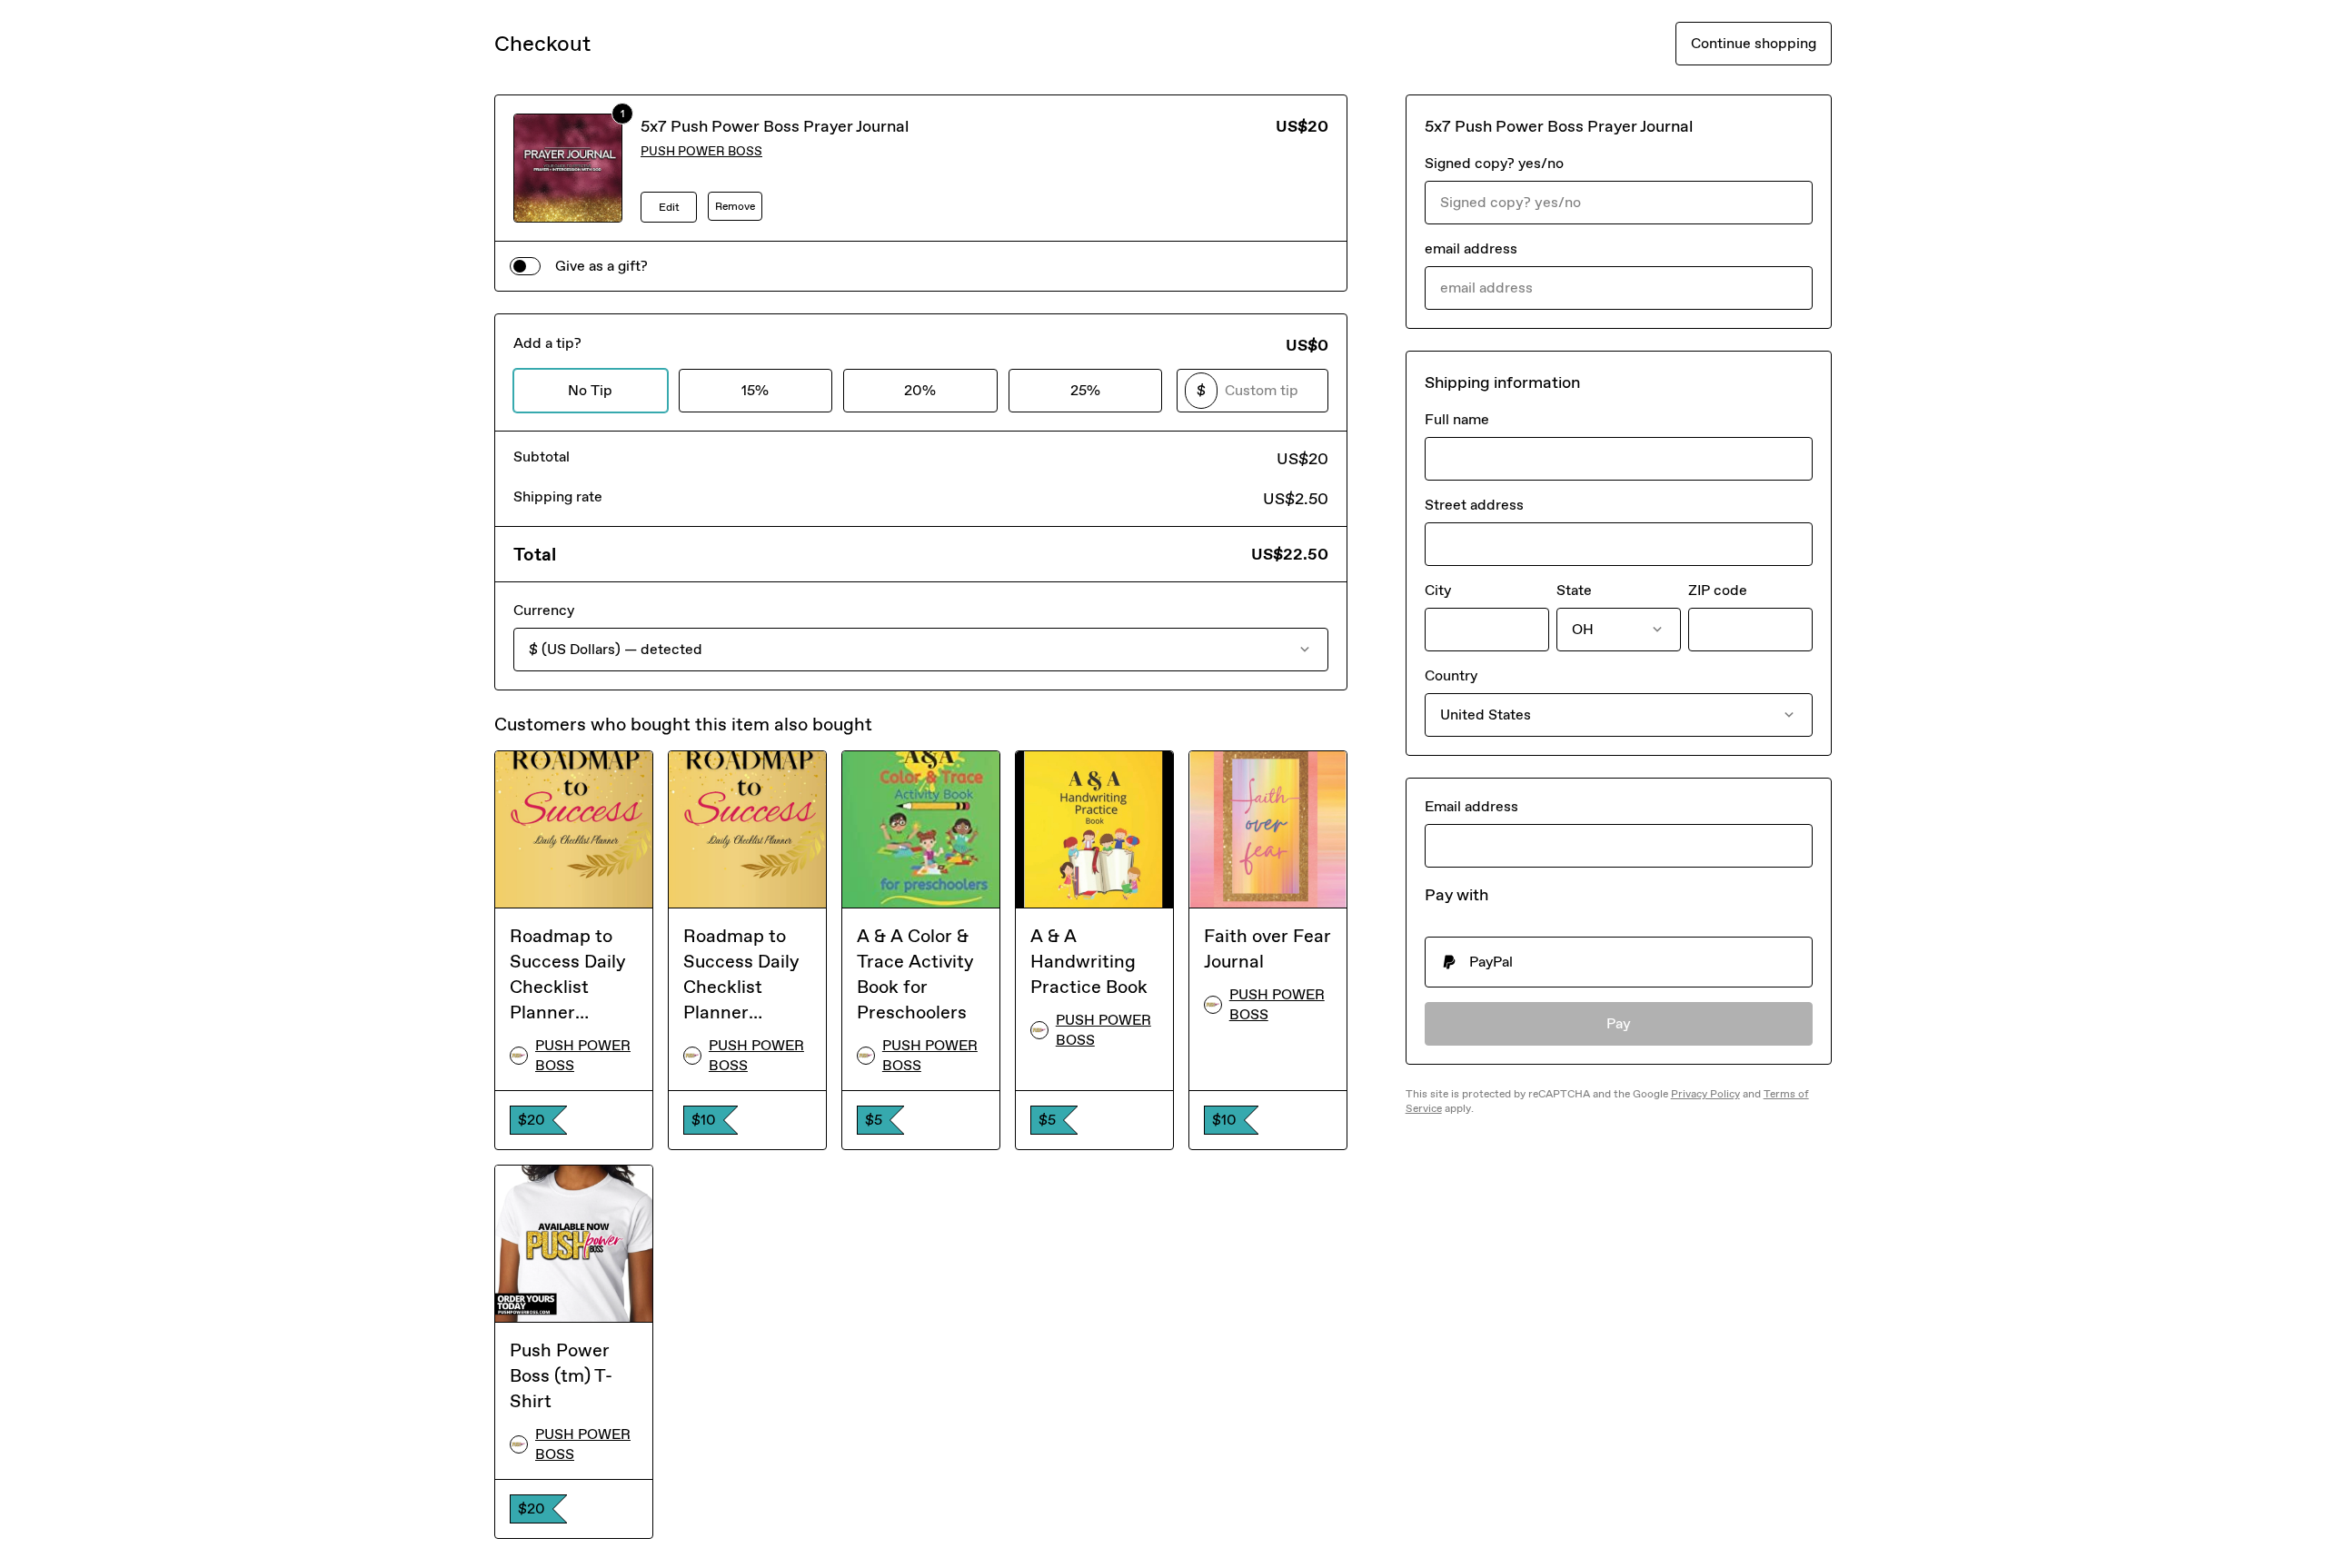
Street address (1474, 505)
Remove (735, 206)
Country (1451, 675)
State (1574, 590)
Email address (1471, 806)
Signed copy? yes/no (1494, 163)
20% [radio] (920, 390)
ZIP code (1718, 590)
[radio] (1619, 962)
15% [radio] (755, 390)
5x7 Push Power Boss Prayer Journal (775, 126)
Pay (1619, 1023)
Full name (1457, 419)
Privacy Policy (1705, 1094)
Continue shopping (1754, 43)
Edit (669, 207)
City (1438, 590)
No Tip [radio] (590, 390)
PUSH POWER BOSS (701, 151)
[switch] (525, 266)
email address (1471, 248)
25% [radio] (1085, 390)
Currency (544, 610)
